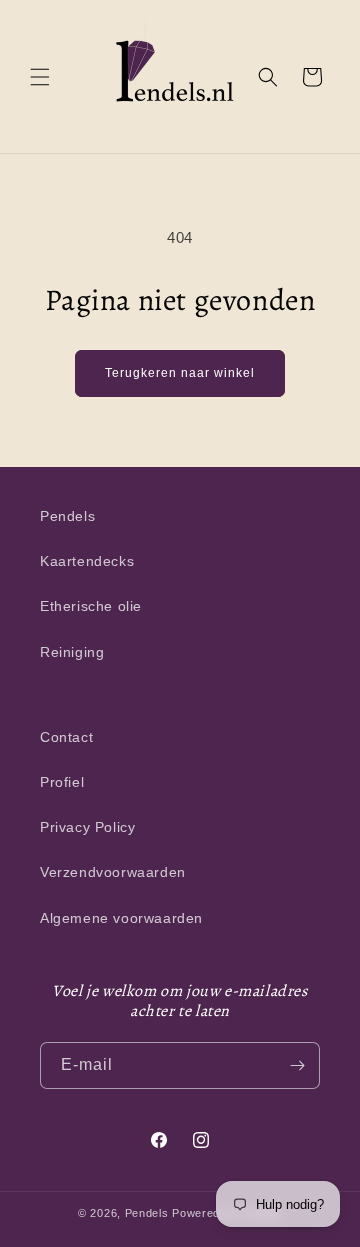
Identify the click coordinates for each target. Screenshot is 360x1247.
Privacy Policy (87, 827)
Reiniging (72, 652)
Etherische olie (91, 606)
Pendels (67, 516)
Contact (66, 737)
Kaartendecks (87, 561)
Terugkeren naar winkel (180, 373)
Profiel (62, 782)
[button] (40, 77)
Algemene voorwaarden (121, 918)
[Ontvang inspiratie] (297, 1065)
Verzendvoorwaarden (113, 872)
